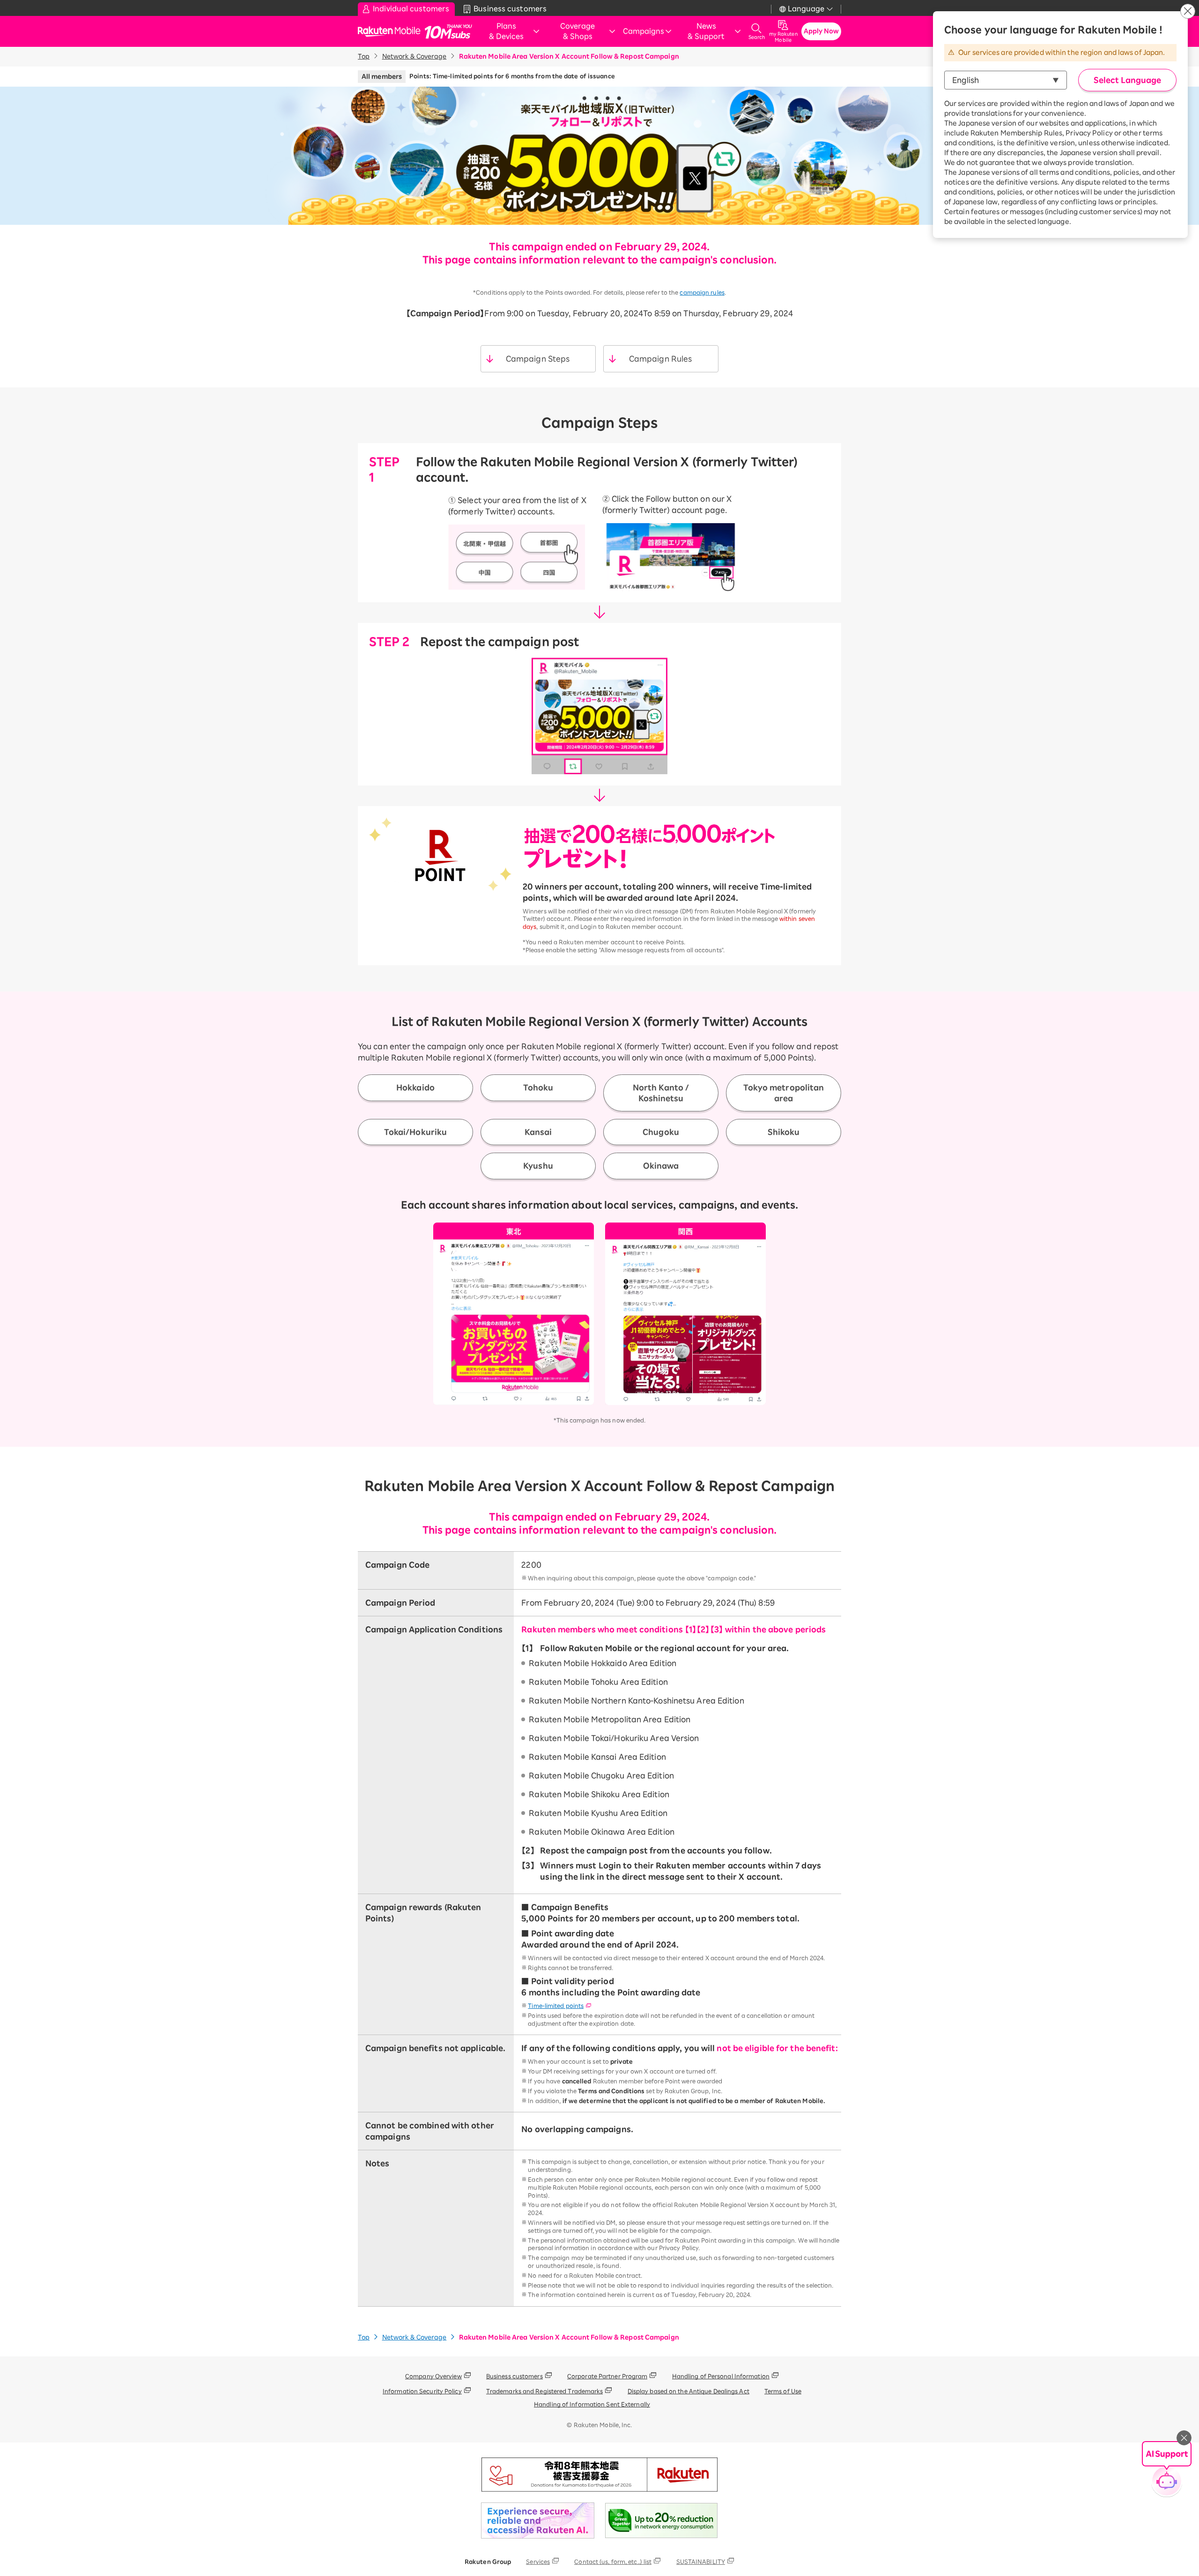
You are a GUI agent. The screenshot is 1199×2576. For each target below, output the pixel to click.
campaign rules (702, 292)
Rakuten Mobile (392, 32)
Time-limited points (556, 2006)
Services (538, 2561)
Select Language (1127, 80)
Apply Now (822, 31)
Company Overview (433, 2376)
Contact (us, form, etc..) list (613, 2561)
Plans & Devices (506, 31)
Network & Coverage (414, 56)
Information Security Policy (422, 2391)
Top (364, 56)
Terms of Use (783, 2391)
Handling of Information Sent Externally (592, 2404)
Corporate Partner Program (607, 2376)
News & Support (706, 31)
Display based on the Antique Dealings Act (688, 2391)
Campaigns (644, 31)
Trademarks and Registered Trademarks (545, 2391)
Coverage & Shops (577, 31)
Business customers (514, 2376)
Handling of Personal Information (721, 2376)
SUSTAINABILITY (701, 2561)
